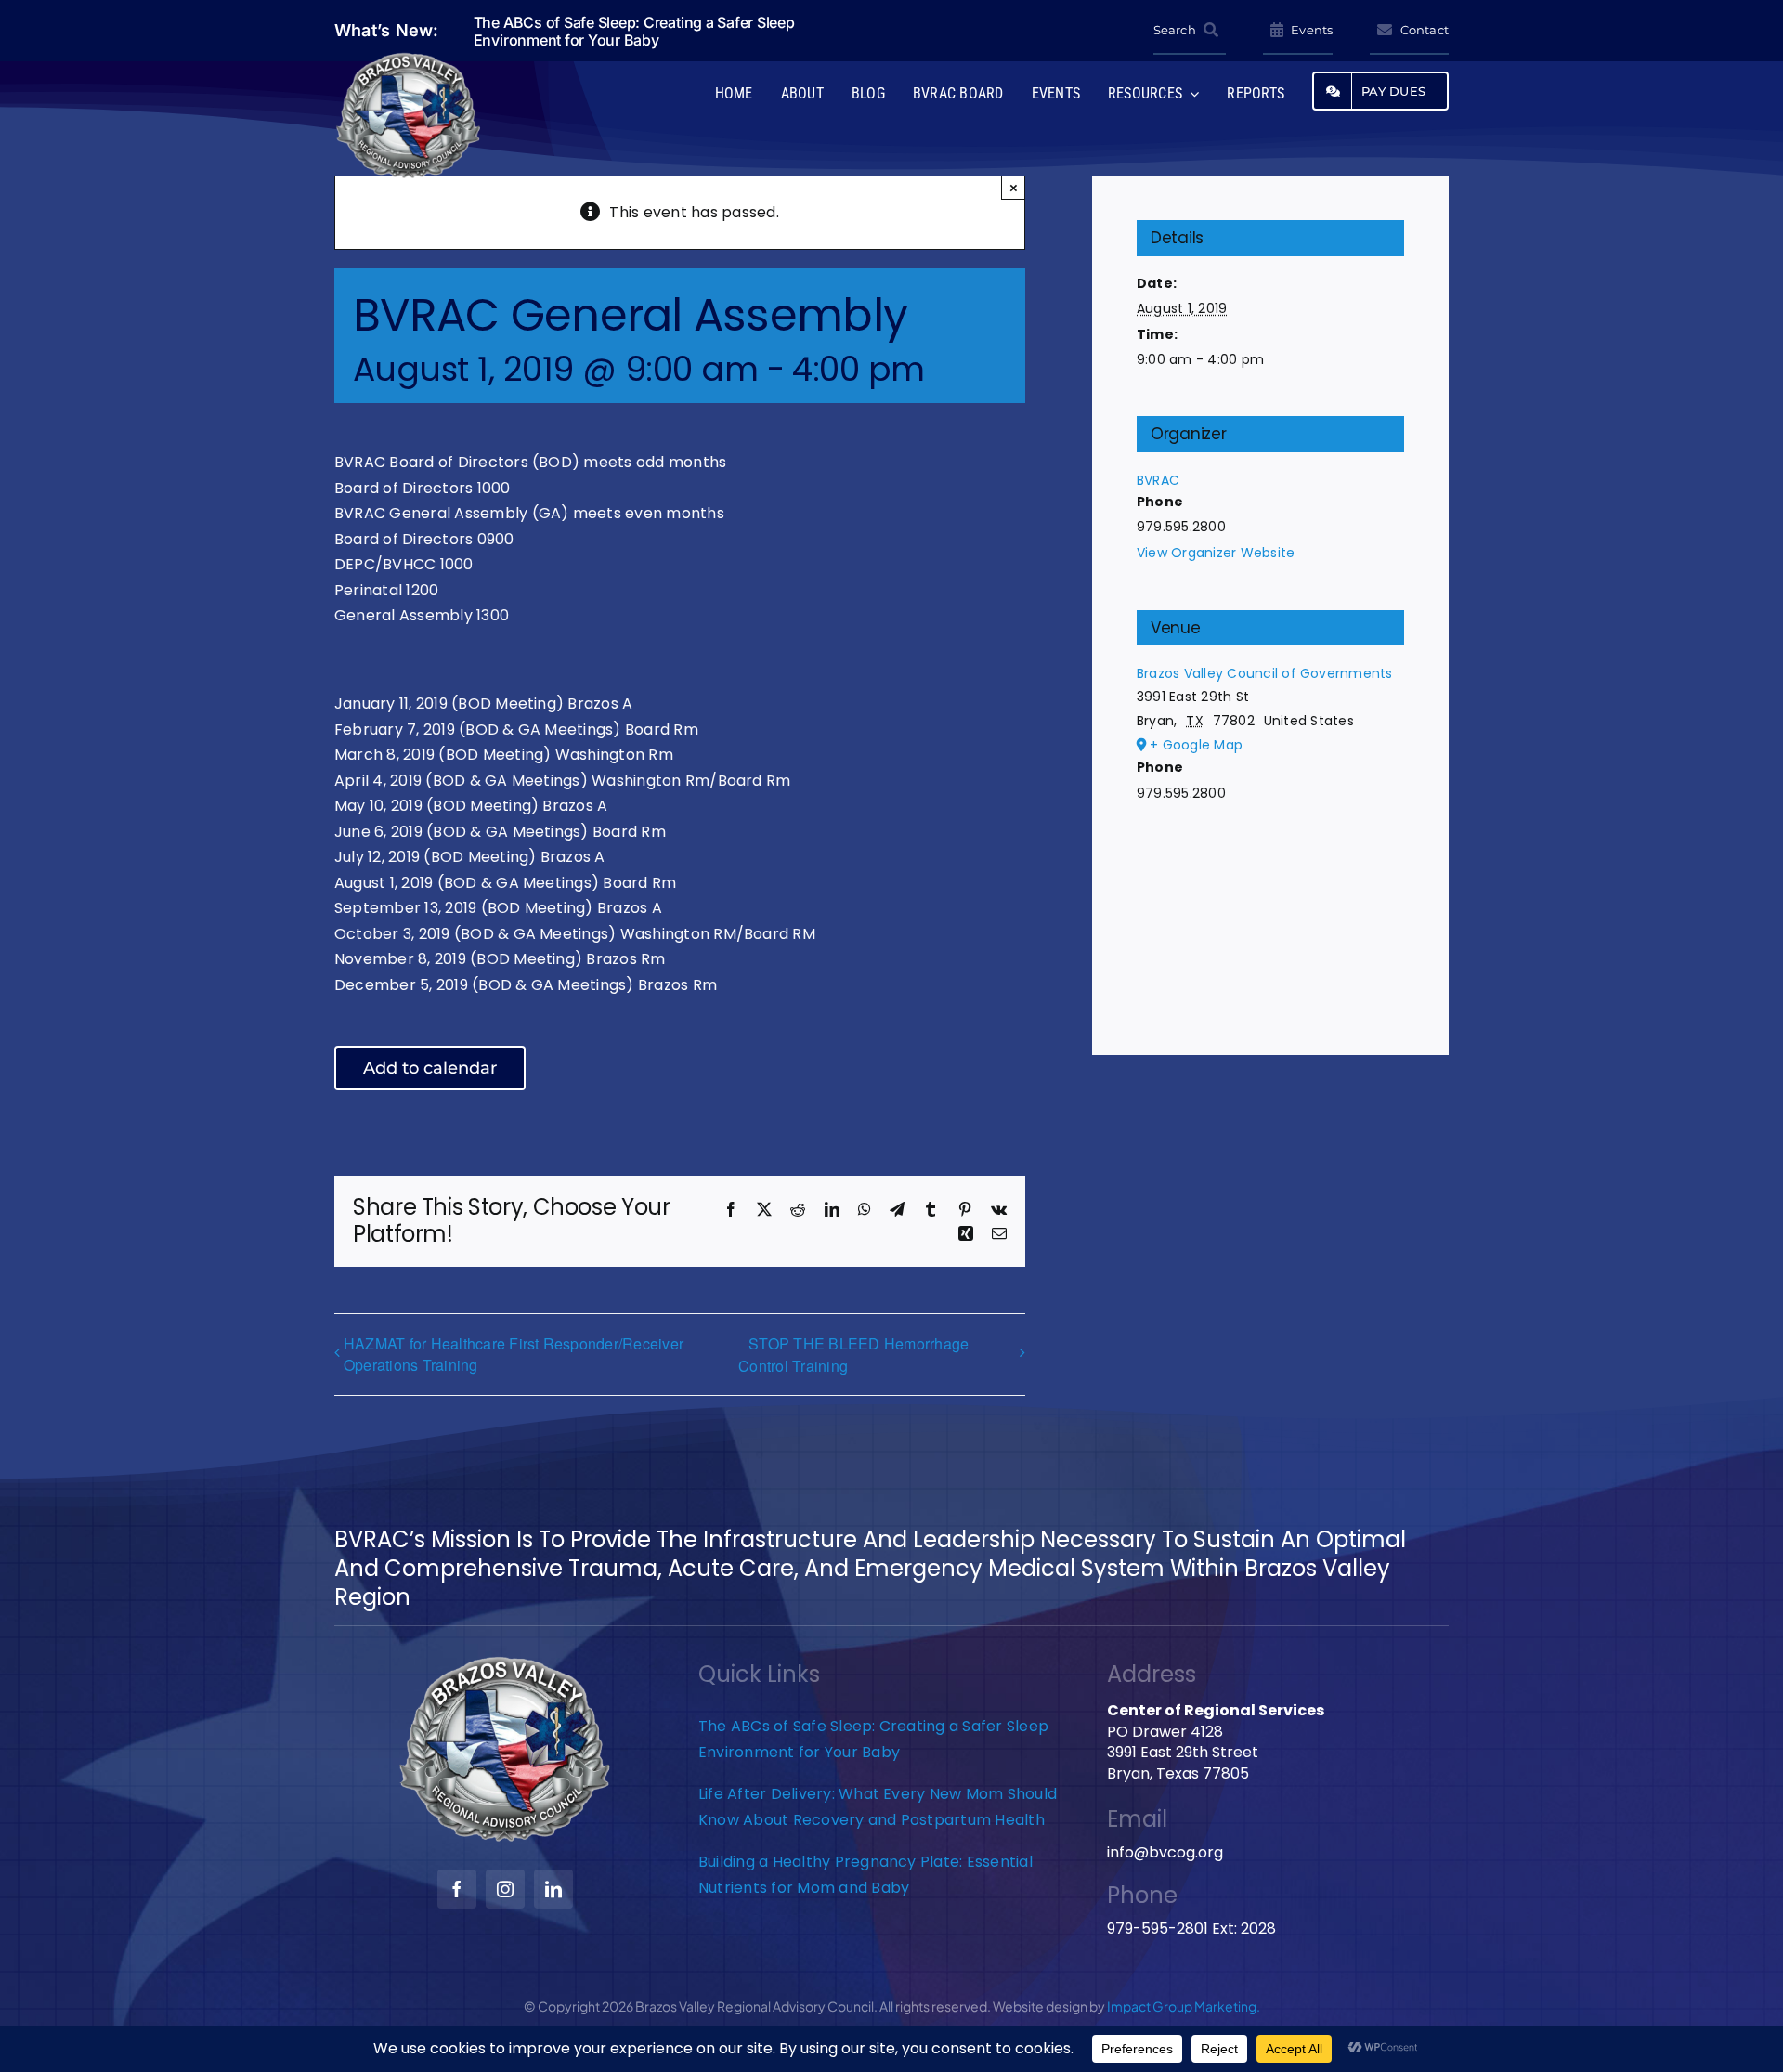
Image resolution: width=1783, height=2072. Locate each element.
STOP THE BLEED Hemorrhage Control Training (853, 1355)
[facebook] (457, 1889)
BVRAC (1158, 480)
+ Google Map (1196, 745)
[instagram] (505, 1889)
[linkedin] (553, 1889)
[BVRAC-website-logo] (409, 58)
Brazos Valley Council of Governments (1265, 673)
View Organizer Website (1216, 553)
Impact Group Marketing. (1184, 2006)
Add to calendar (430, 1068)
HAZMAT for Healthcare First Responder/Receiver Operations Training (514, 1354)
